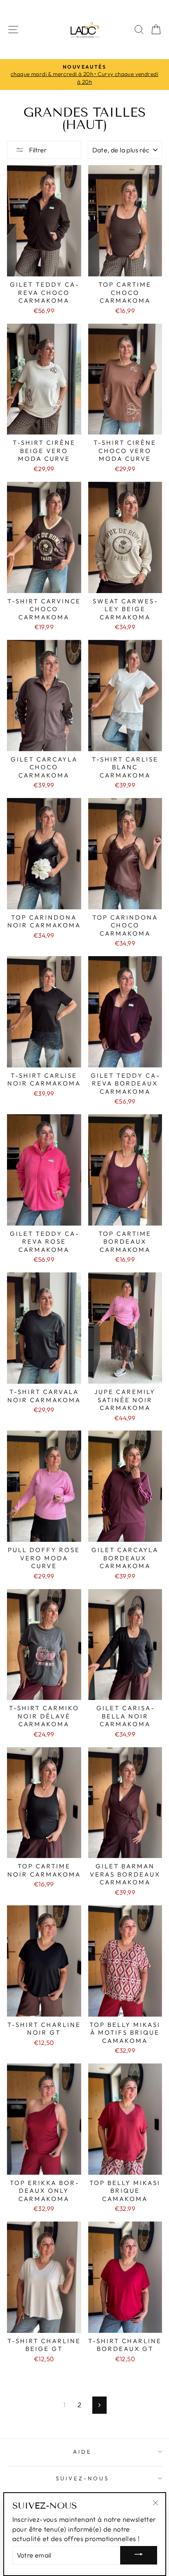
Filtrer (37, 150)
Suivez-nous (82, 2478)
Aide (82, 2452)
